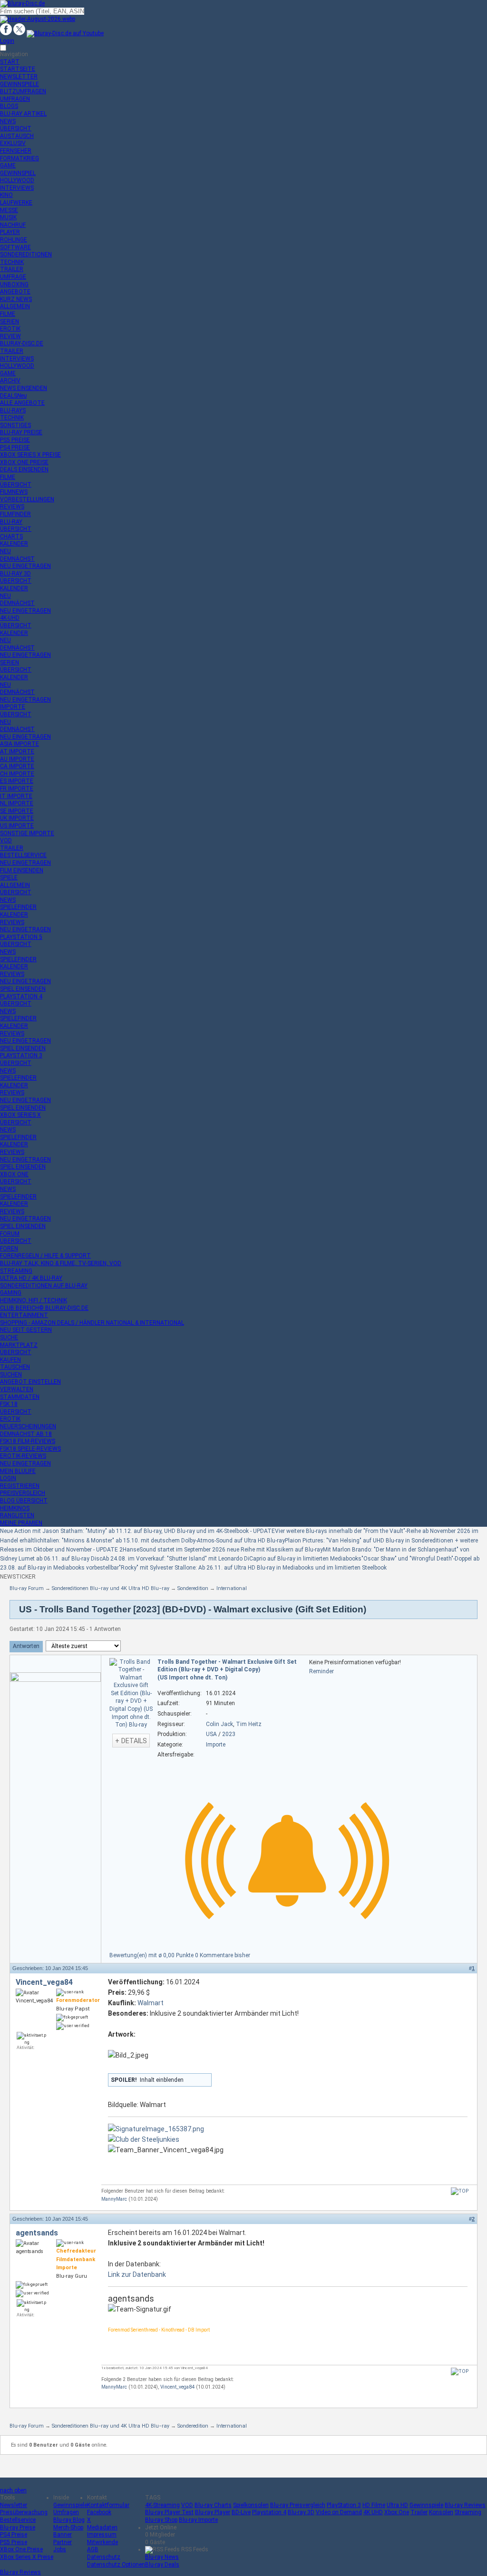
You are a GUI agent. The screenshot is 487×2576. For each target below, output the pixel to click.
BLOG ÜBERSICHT (24, 1501)
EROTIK (10, 329)
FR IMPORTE (17, 789)
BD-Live (241, 2512)
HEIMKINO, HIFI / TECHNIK (34, 1300)
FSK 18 (9, 1404)
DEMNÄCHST (17, 559)
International (232, 1588)
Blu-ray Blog (69, 2520)
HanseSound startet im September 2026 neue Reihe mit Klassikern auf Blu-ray (223, 1550)
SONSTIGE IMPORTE (27, 833)
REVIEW (10, 336)
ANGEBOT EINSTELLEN (30, 1382)
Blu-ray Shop (161, 2520)
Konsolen (441, 2512)
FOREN (9, 1249)
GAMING (11, 1293)
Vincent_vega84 (44, 1982)
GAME (8, 166)
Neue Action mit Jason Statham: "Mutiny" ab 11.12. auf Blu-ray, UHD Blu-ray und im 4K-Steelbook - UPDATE (137, 1531)
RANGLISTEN (17, 1515)
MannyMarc (114, 2199)
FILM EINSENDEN (22, 870)
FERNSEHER (16, 151)
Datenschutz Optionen (116, 2565)
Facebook (99, 2512)
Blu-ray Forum (27, 1588)
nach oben (13, 2490)
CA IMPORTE (17, 766)
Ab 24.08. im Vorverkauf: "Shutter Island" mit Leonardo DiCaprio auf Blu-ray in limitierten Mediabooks (232, 1559)
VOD (6, 840)
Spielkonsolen (251, 2505)
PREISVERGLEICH (23, 1493)
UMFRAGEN (15, 99)
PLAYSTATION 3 (21, 1055)
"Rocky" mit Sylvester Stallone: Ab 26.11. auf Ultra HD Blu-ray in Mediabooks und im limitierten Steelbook (253, 1568)
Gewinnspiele (70, 2505)
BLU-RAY (11, 522)
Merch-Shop (68, 2527)
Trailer (419, 2512)
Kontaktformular (108, 2505)
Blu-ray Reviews (465, 2505)
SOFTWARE (15, 247)
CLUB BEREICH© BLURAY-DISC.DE (44, 1308)
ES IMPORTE (17, 781)
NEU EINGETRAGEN (25, 566)
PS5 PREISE (15, 440)
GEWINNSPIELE (19, 84)
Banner (63, 2535)
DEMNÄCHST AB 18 (26, 1434)
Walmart (151, 2003)
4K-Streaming (162, 2505)
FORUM (10, 1234)
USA (211, 1734)
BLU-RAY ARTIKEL (23, 114)
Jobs (60, 2549)
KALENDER (14, 544)
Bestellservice (18, 2520)
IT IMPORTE (16, 796)
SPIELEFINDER (18, 907)
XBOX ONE (14, 1174)
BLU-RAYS (13, 410)
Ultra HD (397, 2505)
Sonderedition (193, 1588)
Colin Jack (219, 1724)
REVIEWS (12, 507)
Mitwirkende (102, 2542)
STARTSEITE (18, 69)
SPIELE (9, 878)
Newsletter (14, 2505)
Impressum (102, 2535)
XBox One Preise (21, 2549)
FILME (8, 314)
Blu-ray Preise (18, 2527)
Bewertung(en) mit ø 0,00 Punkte (152, 1955)
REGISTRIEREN (20, 1486)
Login (7, 41)
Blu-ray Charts (213, 2505)
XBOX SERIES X (20, 1115)
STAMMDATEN (20, 1397)
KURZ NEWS (16, 299)
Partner (63, 2542)
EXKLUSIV (13, 143)
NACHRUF (13, 225)
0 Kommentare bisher (223, 1955)
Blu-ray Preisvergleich (298, 2505)
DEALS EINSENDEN (24, 469)
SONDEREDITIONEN (26, 254)
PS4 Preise (14, 2535)
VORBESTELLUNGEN (27, 499)
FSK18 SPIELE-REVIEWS (30, 1449)
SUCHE (9, 1337)
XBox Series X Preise (27, 2557)
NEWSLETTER (19, 77)
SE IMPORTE (17, 811)
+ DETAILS (131, 1741)
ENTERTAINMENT (24, 1315)
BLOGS (9, 106)
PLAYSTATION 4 (21, 996)
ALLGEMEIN (15, 306)
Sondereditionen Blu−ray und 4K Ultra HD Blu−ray (111, 1588)
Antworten (26, 1646)
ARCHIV (10, 381)
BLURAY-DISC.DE (22, 343)
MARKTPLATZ (19, 1345)
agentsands (37, 2233)
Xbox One (397, 2512)
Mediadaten (102, 2527)
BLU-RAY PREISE (21, 432)
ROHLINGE (14, 240)
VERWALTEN (17, 1389)
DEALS (13, 396)
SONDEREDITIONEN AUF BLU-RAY (44, 1286)
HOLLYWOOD (17, 180)
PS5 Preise (14, 2542)
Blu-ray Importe (198, 2520)
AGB (93, 2549)
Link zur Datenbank (137, 2274)
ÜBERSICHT (16, 128)
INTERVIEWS (17, 188)
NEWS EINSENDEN (24, 388)
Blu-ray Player (213, 2512)
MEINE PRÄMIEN (21, 1523)
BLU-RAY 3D (15, 574)
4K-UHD (10, 618)
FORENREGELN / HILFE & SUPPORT (45, 1256)
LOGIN (8, 1478)
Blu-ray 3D (301, 2512)
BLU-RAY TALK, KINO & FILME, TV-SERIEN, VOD (61, 1263)
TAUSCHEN (15, 1367)
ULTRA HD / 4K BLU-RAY (31, 1278)
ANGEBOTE (15, 292)
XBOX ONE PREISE (24, 462)
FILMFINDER (15, 514)
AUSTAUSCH (17, 136)
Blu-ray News (162, 2557)
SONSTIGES (15, 425)
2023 (229, 1734)
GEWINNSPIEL (18, 173)
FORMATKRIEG (19, 158)
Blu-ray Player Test (169, 2512)
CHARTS (11, 537)
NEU (5, 551)
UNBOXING (14, 284)
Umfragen (66, 2512)
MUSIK (8, 217)
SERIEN (10, 322)
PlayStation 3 (344, 2505)
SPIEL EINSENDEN (23, 989)
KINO (6, 195)
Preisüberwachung (24, 2512)
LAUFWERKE (16, 203)
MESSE (9, 210)
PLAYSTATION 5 (21, 937)
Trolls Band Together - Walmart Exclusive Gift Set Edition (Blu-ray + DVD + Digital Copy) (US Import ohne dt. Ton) (227, 1670)
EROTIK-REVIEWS (23, 1456)
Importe (216, 1745)
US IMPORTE (17, 826)
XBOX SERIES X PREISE (30, 455)
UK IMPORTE (17, 818)
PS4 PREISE (15, 448)
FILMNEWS (14, 492)
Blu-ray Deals (162, 2565)
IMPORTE (13, 707)
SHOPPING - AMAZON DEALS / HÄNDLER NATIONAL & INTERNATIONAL (92, 1323)
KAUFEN (10, 1360)
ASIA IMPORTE (19, 744)
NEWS (8, 121)
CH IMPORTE (17, 774)
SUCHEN (11, 1375)
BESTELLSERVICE (23, 855)
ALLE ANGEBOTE (22, 403)
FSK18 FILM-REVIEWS (28, 1441)
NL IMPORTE (17, 803)
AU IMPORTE (17, 759)
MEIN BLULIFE (18, 1471)
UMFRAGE (13, 277)
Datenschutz (104, 2557)
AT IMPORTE (17, 751)
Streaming (468, 2512)
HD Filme (374, 2505)
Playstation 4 (269, 2512)
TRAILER (12, 269)
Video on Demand (339, 2512)
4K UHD (373, 2512)
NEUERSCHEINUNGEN (28, 1426)
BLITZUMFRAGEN (23, 91)
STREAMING (16, 1271)
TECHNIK (12, 262)
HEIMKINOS (15, 1508)
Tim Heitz (249, 1724)
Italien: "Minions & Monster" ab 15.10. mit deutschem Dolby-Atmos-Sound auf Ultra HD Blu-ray (164, 1541)
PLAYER (10, 232)
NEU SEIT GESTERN (26, 1330)
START (10, 62)
